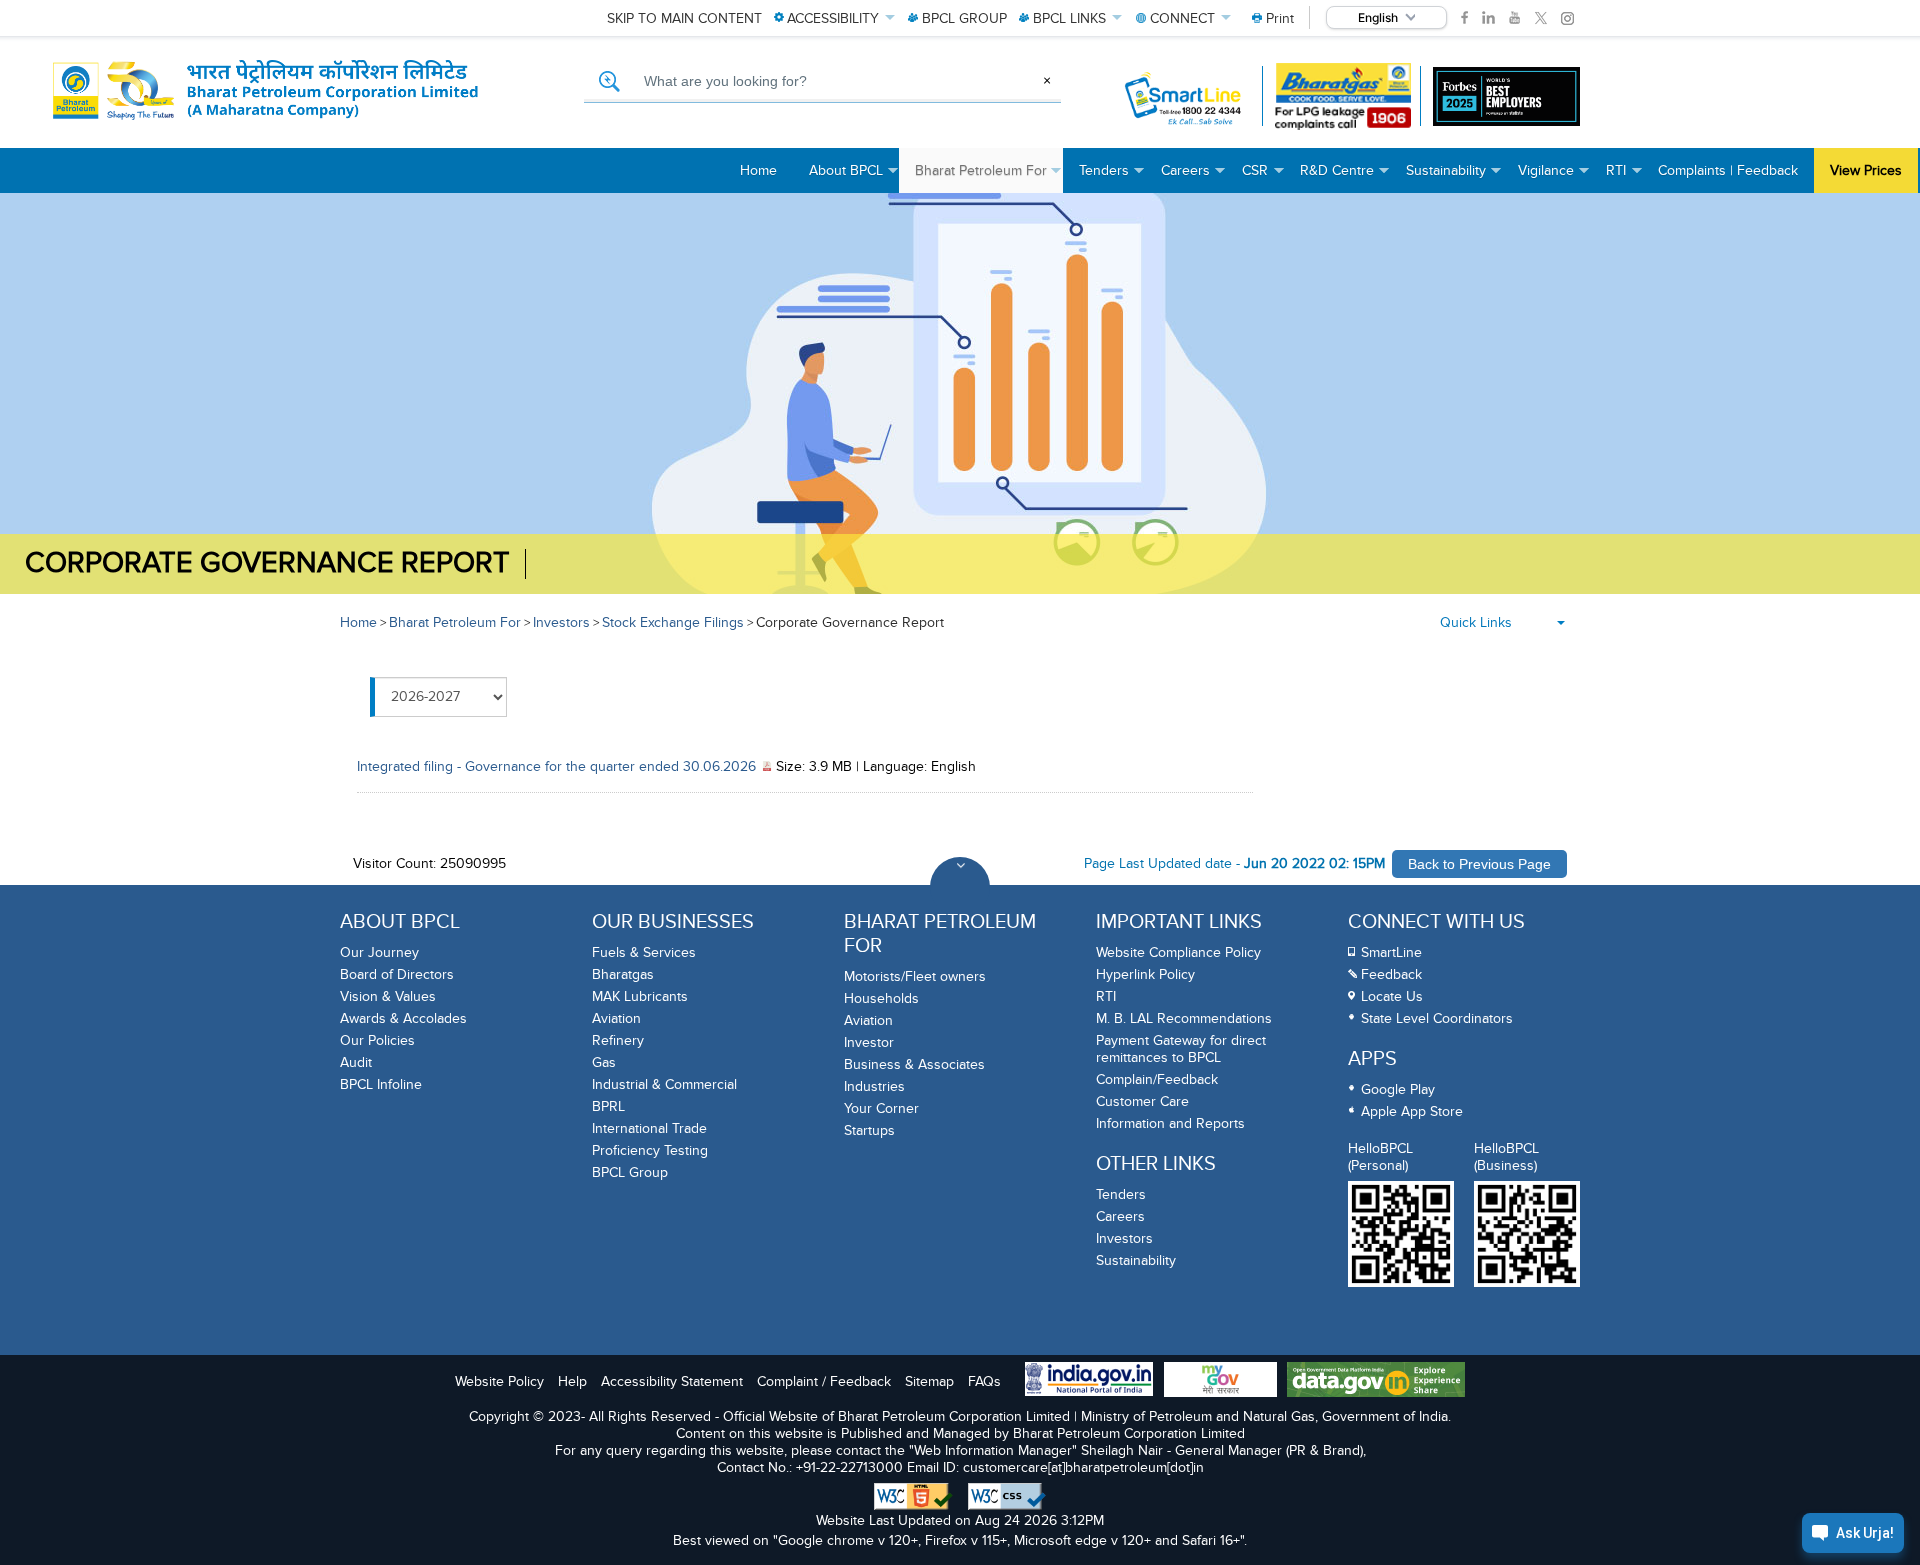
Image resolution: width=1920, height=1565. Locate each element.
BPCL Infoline (381, 1084)
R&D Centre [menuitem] (1345, 177)
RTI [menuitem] (1624, 177)
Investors (561, 622)
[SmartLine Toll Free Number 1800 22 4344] (1184, 96)
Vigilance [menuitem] (1554, 177)
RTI (1106, 996)
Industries (874, 1086)
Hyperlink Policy (1145, 974)
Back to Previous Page (1479, 864)
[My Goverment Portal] (1220, 1381)
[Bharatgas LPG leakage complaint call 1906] (1343, 96)
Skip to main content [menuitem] (684, 18)
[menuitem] (1273, 18)
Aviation (616, 1018)
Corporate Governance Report (267, 563)
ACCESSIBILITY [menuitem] (833, 18)
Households (881, 998)
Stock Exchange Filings (673, 622)
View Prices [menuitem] (1866, 170)
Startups (869, 1130)
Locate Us (1392, 996)
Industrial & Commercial (664, 1084)
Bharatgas (623, 974)
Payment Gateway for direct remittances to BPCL (1181, 1049)
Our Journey (379, 952)
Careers (1120, 1216)
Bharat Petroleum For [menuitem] (989, 177)
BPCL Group (630, 1172)
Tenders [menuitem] (1112, 177)
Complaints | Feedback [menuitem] (1728, 170)
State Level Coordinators (1437, 1018)
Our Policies (377, 1040)
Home (358, 622)
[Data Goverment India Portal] (1376, 1381)
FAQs (984, 1381)
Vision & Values (388, 996)
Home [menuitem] (758, 170)
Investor (869, 1042)
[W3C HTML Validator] (913, 1497)
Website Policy (499, 1381)
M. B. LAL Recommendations (1184, 1018)
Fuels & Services (644, 952)
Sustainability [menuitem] (1454, 177)
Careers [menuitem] (1193, 177)
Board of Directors (397, 974)
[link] (1464, 18)
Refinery (618, 1040)
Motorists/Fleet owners (915, 976)
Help (572, 1381)
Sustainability (1136, 1260)
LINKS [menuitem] (1069, 18)
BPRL (608, 1106)
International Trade (649, 1128)
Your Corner (881, 1108)
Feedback (1391, 974)
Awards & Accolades (403, 1018)
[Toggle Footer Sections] (960, 887)
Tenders (1121, 1194)
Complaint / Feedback (824, 1381)
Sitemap (929, 1381)
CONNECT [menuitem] (1182, 18)
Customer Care (1142, 1101)
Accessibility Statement (672, 1381)
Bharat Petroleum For (455, 622)
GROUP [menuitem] (964, 18)
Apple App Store (1412, 1111)
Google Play (1398, 1089)
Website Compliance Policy (1178, 952)
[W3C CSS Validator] (1007, 1497)
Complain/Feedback (1157, 1079)
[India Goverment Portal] (1089, 1381)
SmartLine (1391, 952)
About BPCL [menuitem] (854, 177)
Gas (604, 1062)
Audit (356, 1062)
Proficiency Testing (650, 1150)
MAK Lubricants (640, 996)
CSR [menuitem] (1263, 177)
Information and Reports (1170, 1123)
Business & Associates (914, 1064)
